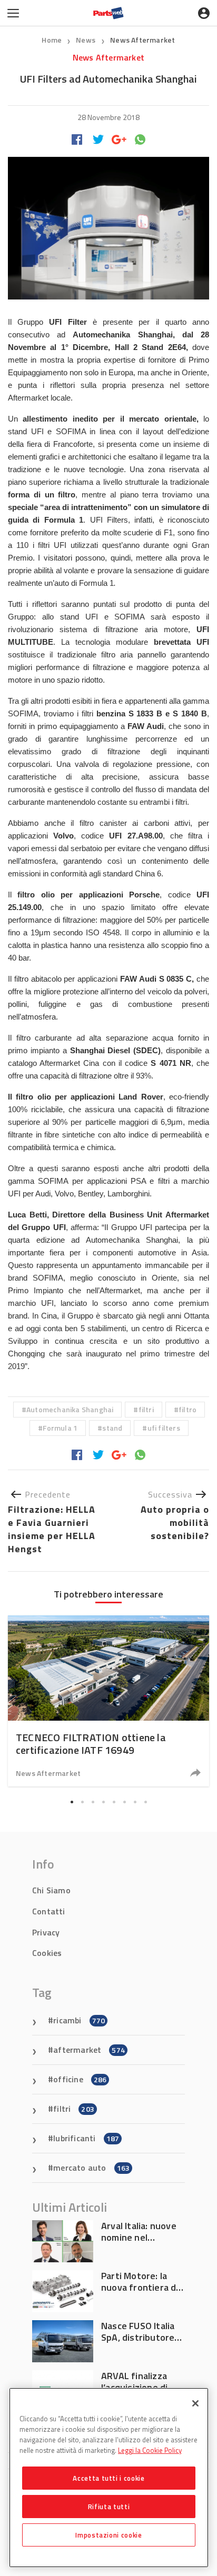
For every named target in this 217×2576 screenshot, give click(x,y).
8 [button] (145, 1802)
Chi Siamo (51, 1890)
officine (80, 2079)
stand (112, 1428)
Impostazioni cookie (108, 2535)
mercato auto (91, 2168)
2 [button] (82, 1802)
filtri (146, 1409)
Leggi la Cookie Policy (150, 2450)
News (86, 40)
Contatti (49, 1911)
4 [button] (103, 1802)
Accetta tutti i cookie (108, 2478)
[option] (108, 1701)
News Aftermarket (142, 40)
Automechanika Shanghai (70, 1409)
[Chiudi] (195, 2403)
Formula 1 (60, 1428)
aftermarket (89, 2050)
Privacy (46, 1932)
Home (52, 40)
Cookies (47, 1953)
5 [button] (114, 1802)
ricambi (79, 2020)
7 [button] (135, 1802)
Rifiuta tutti (109, 2507)
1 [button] (72, 1802)
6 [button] (124, 1802)
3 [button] (93, 1802)
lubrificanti (86, 2138)
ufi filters (164, 1428)
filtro (188, 1409)
